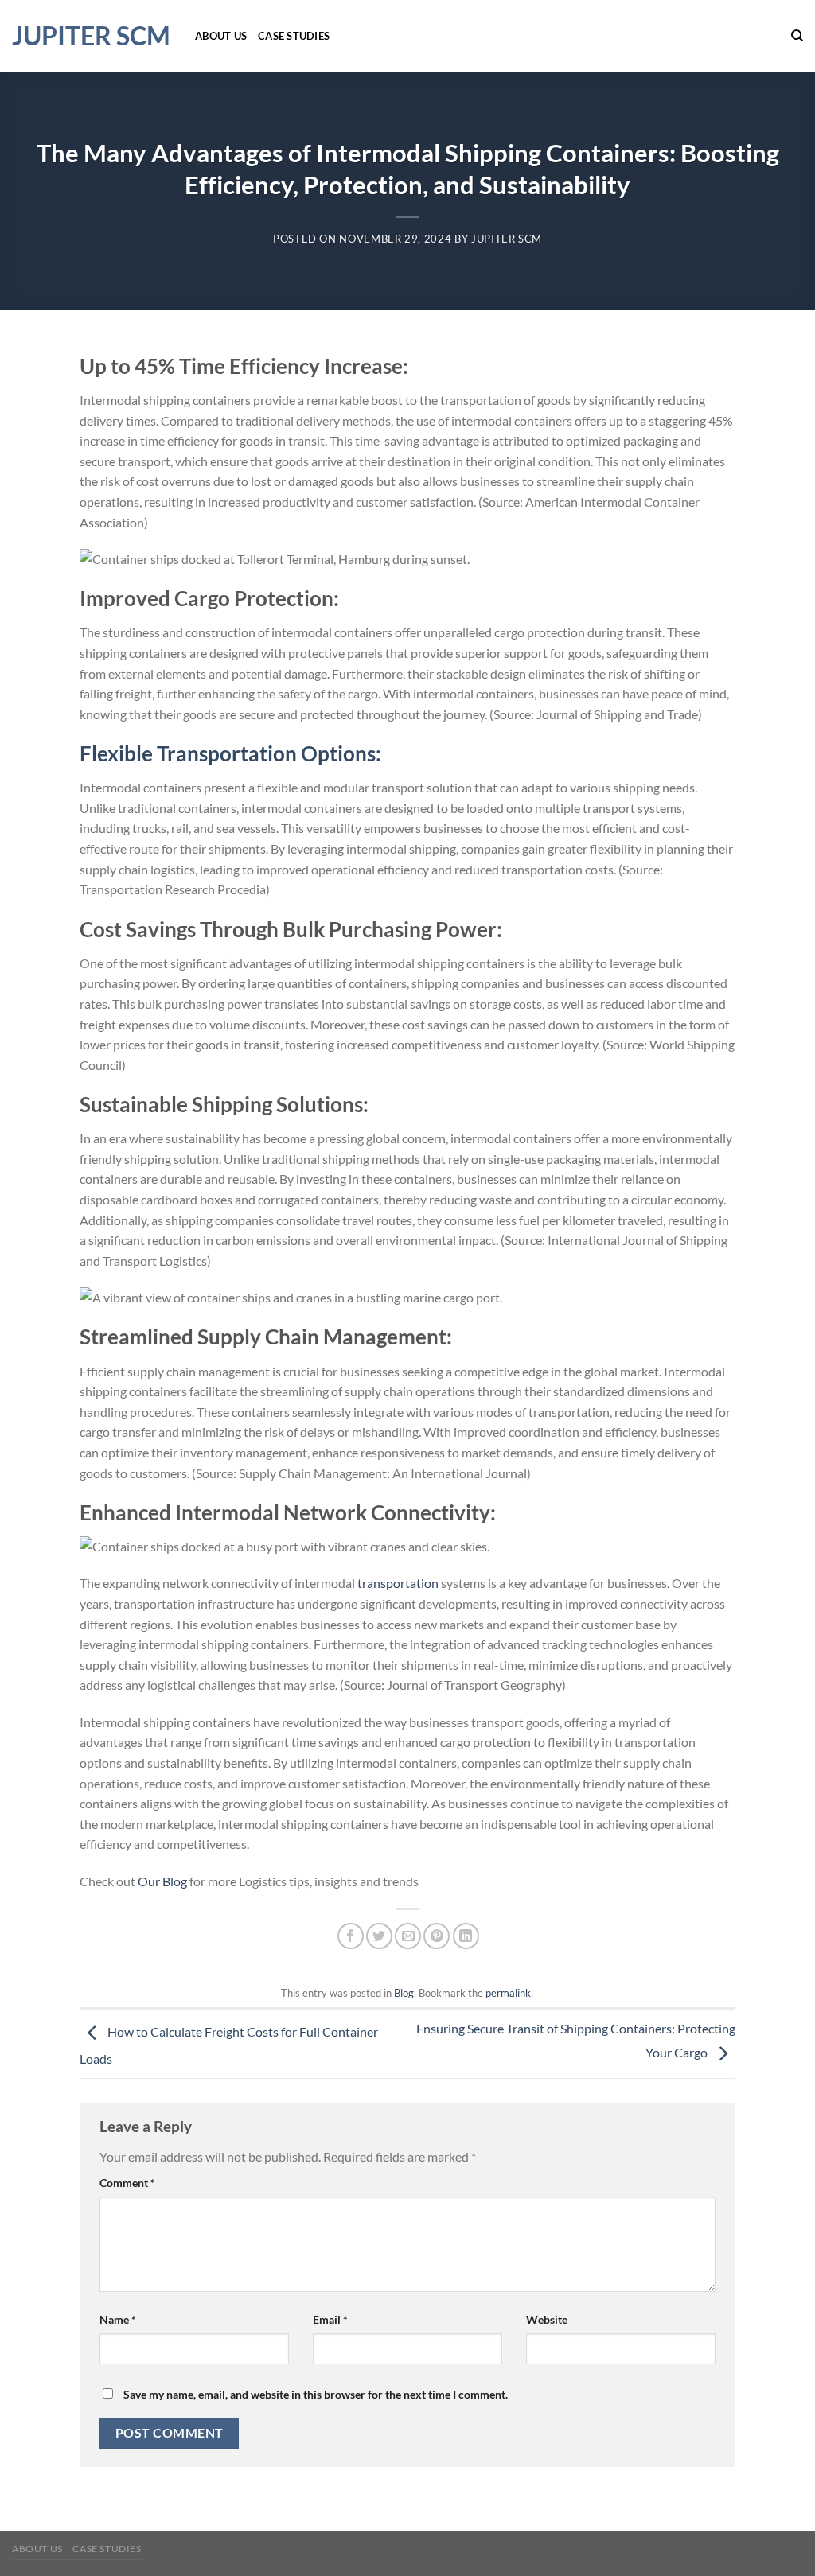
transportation (399, 1583)
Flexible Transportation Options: (230, 753)
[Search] (797, 36)
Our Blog (162, 1881)
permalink (508, 1993)
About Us (221, 36)
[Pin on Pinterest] (437, 1936)
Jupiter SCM (91, 36)
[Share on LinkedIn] (466, 1936)
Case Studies (294, 36)
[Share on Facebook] (351, 1936)
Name (118, 2319)
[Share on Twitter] (379, 1936)
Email (330, 2319)
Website (547, 2319)
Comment (127, 2183)
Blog (404, 1993)
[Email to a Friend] (408, 1936)
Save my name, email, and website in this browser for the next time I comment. (316, 2394)
